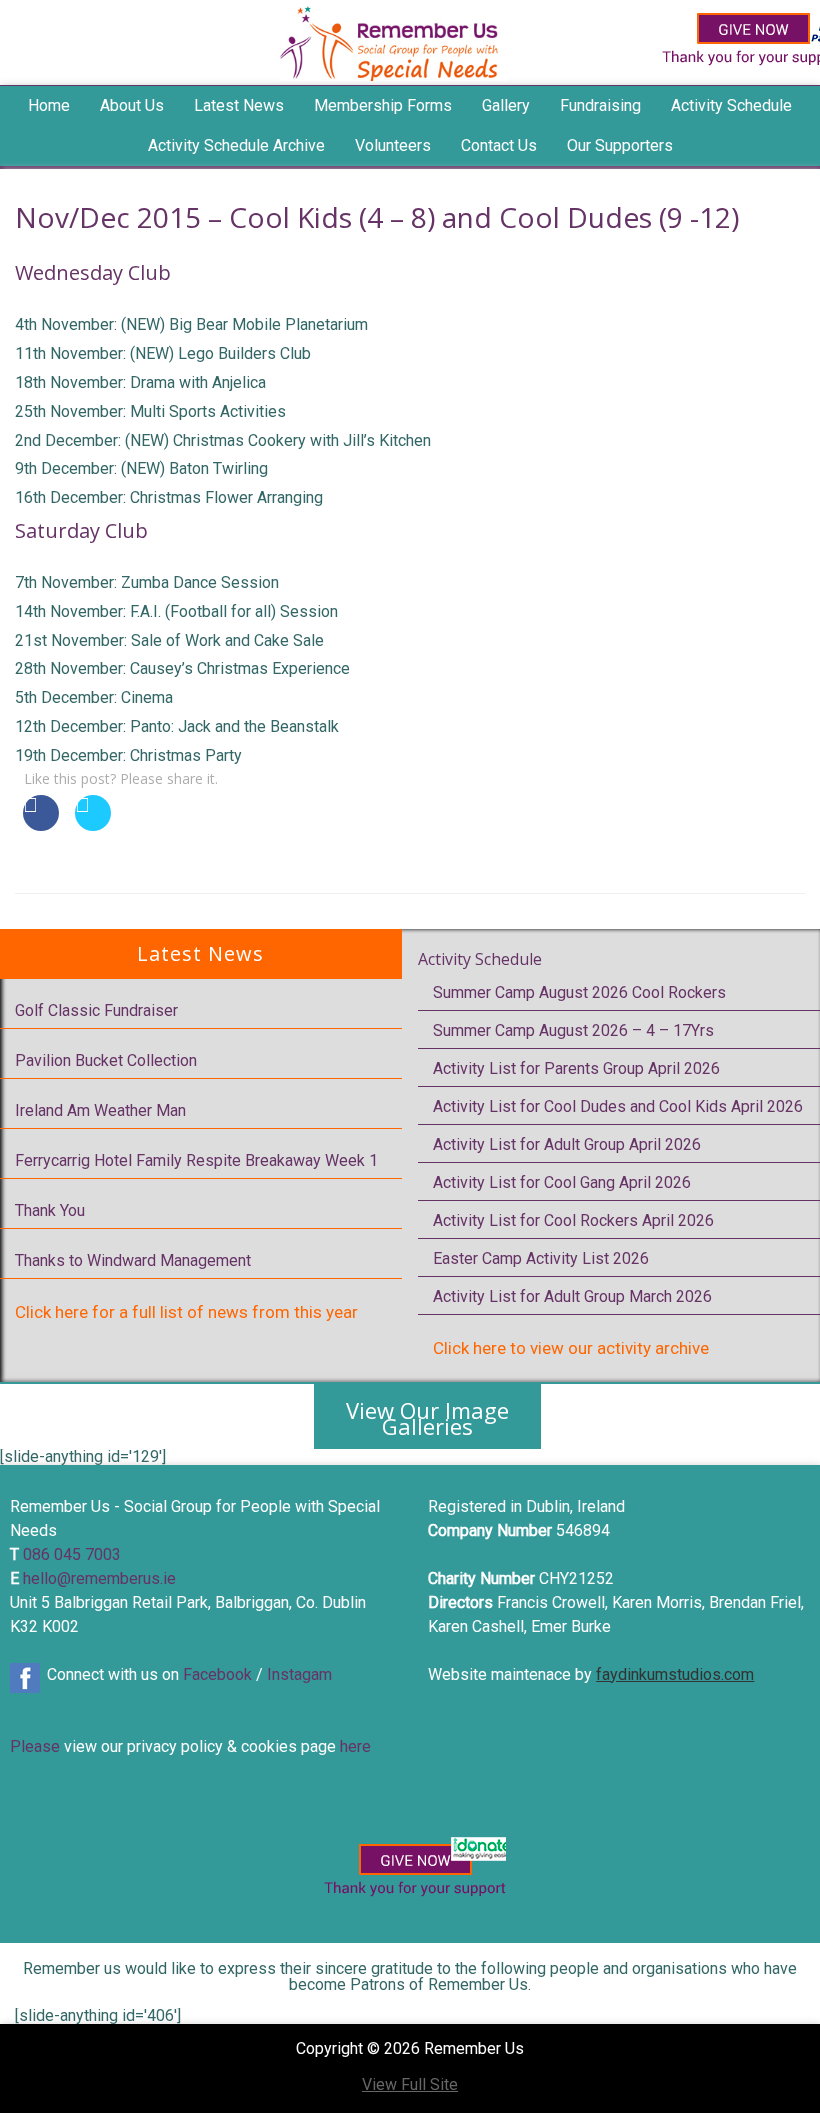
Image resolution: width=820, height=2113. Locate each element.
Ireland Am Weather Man (100, 1110)
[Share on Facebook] (41, 825)
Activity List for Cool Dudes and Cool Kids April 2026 (618, 1106)
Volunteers (393, 145)
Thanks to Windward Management (133, 1260)
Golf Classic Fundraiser (96, 1010)
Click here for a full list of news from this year (186, 1312)
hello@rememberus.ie (99, 1578)
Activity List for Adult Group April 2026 (567, 1144)
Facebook (217, 1674)
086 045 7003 (72, 1554)
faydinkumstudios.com (675, 1674)
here (355, 1746)
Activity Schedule (480, 959)
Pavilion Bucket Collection (106, 1060)
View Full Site (410, 2084)
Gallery (506, 105)
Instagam (299, 1674)
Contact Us (499, 145)
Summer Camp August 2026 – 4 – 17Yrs (573, 1030)
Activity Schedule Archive (236, 145)
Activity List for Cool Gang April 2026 (562, 1182)
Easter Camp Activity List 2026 (541, 1258)
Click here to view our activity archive (571, 1348)
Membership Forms (383, 105)
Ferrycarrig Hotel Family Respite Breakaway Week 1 (196, 1160)
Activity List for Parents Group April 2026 (576, 1068)
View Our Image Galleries (427, 1418)
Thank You (50, 1210)
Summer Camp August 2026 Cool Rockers (579, 992)
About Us (132, 105)
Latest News (239, 105)
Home (49, 105)
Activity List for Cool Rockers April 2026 (573, 1220)
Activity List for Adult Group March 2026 (572, 1296)
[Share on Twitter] (93, 825)
